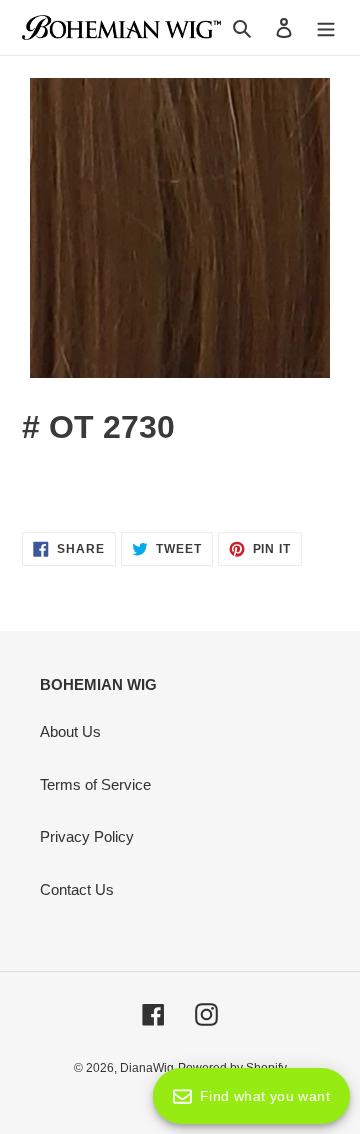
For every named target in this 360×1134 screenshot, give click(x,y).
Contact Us (77, 889)
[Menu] (326, 27)
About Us (70, 731)
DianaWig (147, 1068)
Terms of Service (95, 784)
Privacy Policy (87, 836)
